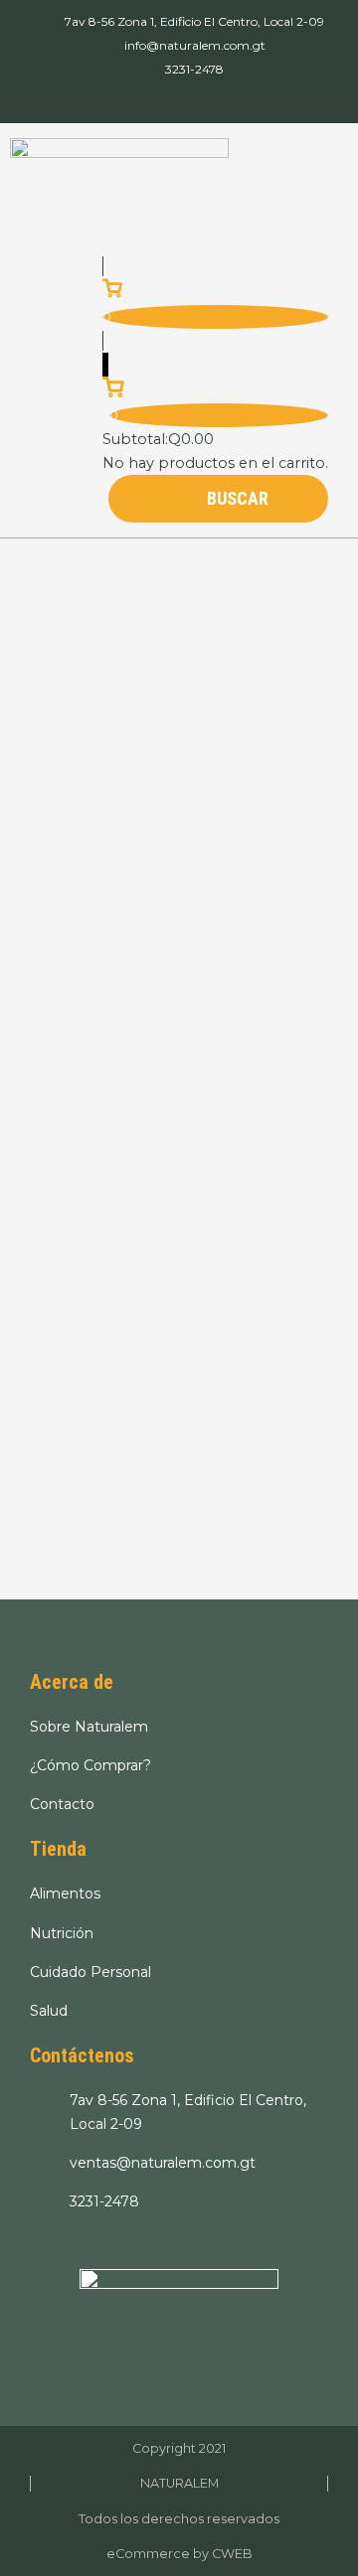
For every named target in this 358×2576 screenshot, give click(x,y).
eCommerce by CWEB (179, 2554)
